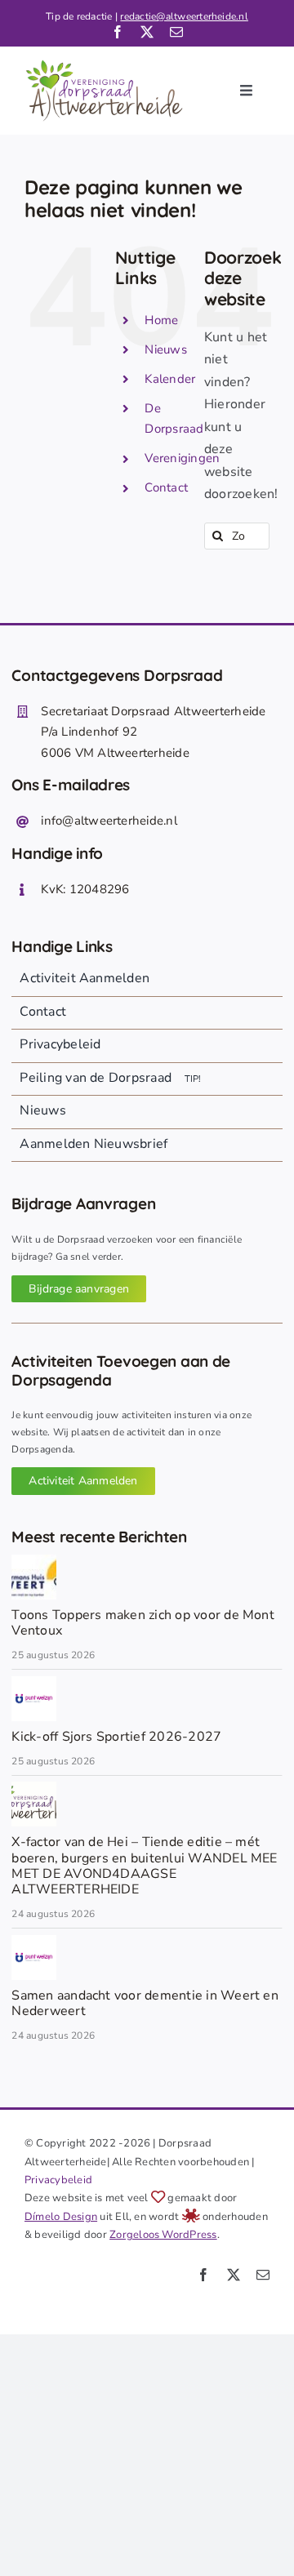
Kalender (170, 379)
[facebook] (118, 32)
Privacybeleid (58, 2180)
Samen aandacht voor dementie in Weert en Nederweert (145, 2003)
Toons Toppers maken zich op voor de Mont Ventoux (143, 1623)
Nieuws (165, 349)
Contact (166, 487)
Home (161, 320)
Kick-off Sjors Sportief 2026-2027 (116, 1737)
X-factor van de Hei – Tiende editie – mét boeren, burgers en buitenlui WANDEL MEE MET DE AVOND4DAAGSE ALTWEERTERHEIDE (144, 1866)
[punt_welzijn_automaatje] (34, 1683)
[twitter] (147, 32)
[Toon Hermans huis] (34, 1561)
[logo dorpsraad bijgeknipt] (34, 1788)
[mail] (176, 32)
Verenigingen (182, 458)
